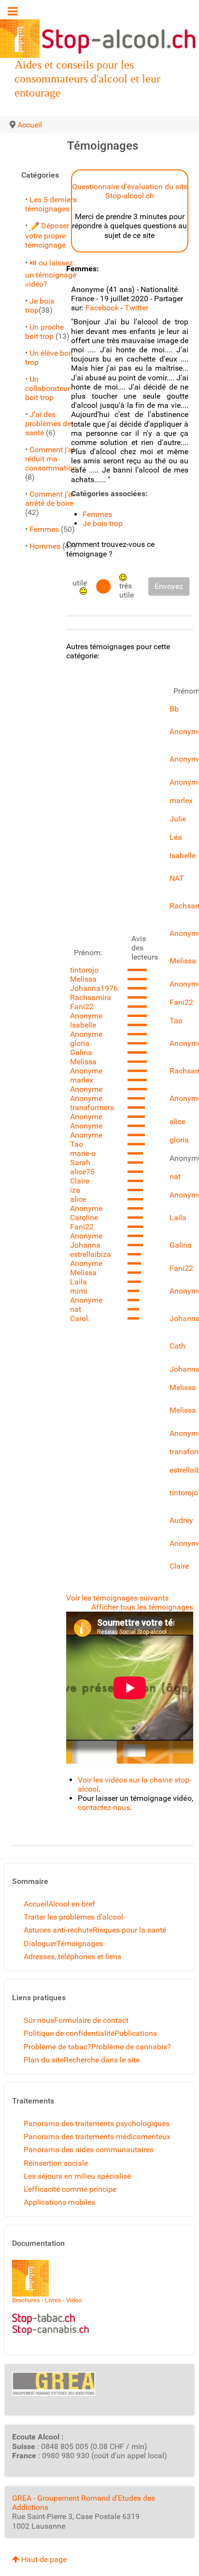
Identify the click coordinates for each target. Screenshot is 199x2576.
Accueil (36, 1904)
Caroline (84, 1218)
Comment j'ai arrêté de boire (50, 499)
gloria (80, 1043)
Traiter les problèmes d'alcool (73, 1917)
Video (74, 2300)
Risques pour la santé (129, 1930)
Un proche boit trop (44, 332)
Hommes (45, 546)
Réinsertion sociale (56, 2163)
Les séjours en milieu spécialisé (77, 2176)
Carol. (80, 1318)
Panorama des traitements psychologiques (97, 2123)
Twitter (136, 308)
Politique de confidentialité (69, 2033)
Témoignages (80, 1943)
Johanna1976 (94, 988)
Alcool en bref (72, 1904)
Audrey (181, 1520)
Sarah (80, 1163)
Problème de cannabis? (131, 2047)
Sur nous (39, 2020)
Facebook (102, 308)
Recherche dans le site (102, 2060)
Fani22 (82, 1007)
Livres (53, 2300)
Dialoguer (40, 1943)
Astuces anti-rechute (58, 1930)
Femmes (44, 529)
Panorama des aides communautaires (89, 2150)
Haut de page (43, 2559)
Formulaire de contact (91, 2020)
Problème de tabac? (57, 2047)
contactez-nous (104, 1807)
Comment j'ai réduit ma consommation (51, 459)
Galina (81, 1052)
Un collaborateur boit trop (48, 388)
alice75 (82, 1172)
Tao (77, 1144)
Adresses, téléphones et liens (72, 1956)
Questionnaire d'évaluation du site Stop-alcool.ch (130, 191)
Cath (178, 1346)
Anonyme (86, 1016)
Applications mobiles (59, 2202)
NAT (177, 878)
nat (76, 1309)
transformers (92, 1107)
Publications (136, 2033)
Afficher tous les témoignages (142, 1607)
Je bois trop (103, 523)
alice (78, 1199)
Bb (174, 709)
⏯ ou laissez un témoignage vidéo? (51, 273)
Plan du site (44, 2060)
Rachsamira (91, 997)
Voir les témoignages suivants (117, 1598)
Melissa (83, 979)
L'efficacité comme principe (70, 2189)
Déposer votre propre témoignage (47, 235)
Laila (78, 1282)
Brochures (26, 2300)
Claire (80, 1181)
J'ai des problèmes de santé (48, 424)
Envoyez (169, 586)
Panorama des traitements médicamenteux (97, 2137)
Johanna (85, 1245)
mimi (79, 1291)
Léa (176, 837)
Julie (178, 819)
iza (75, 1190)
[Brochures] (30, 2277)
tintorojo (84, 970)
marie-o (83, 1153)
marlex (82, 1080)
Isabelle (83, 1025)
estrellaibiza (91, 1254)
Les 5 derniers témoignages (51, 204)
